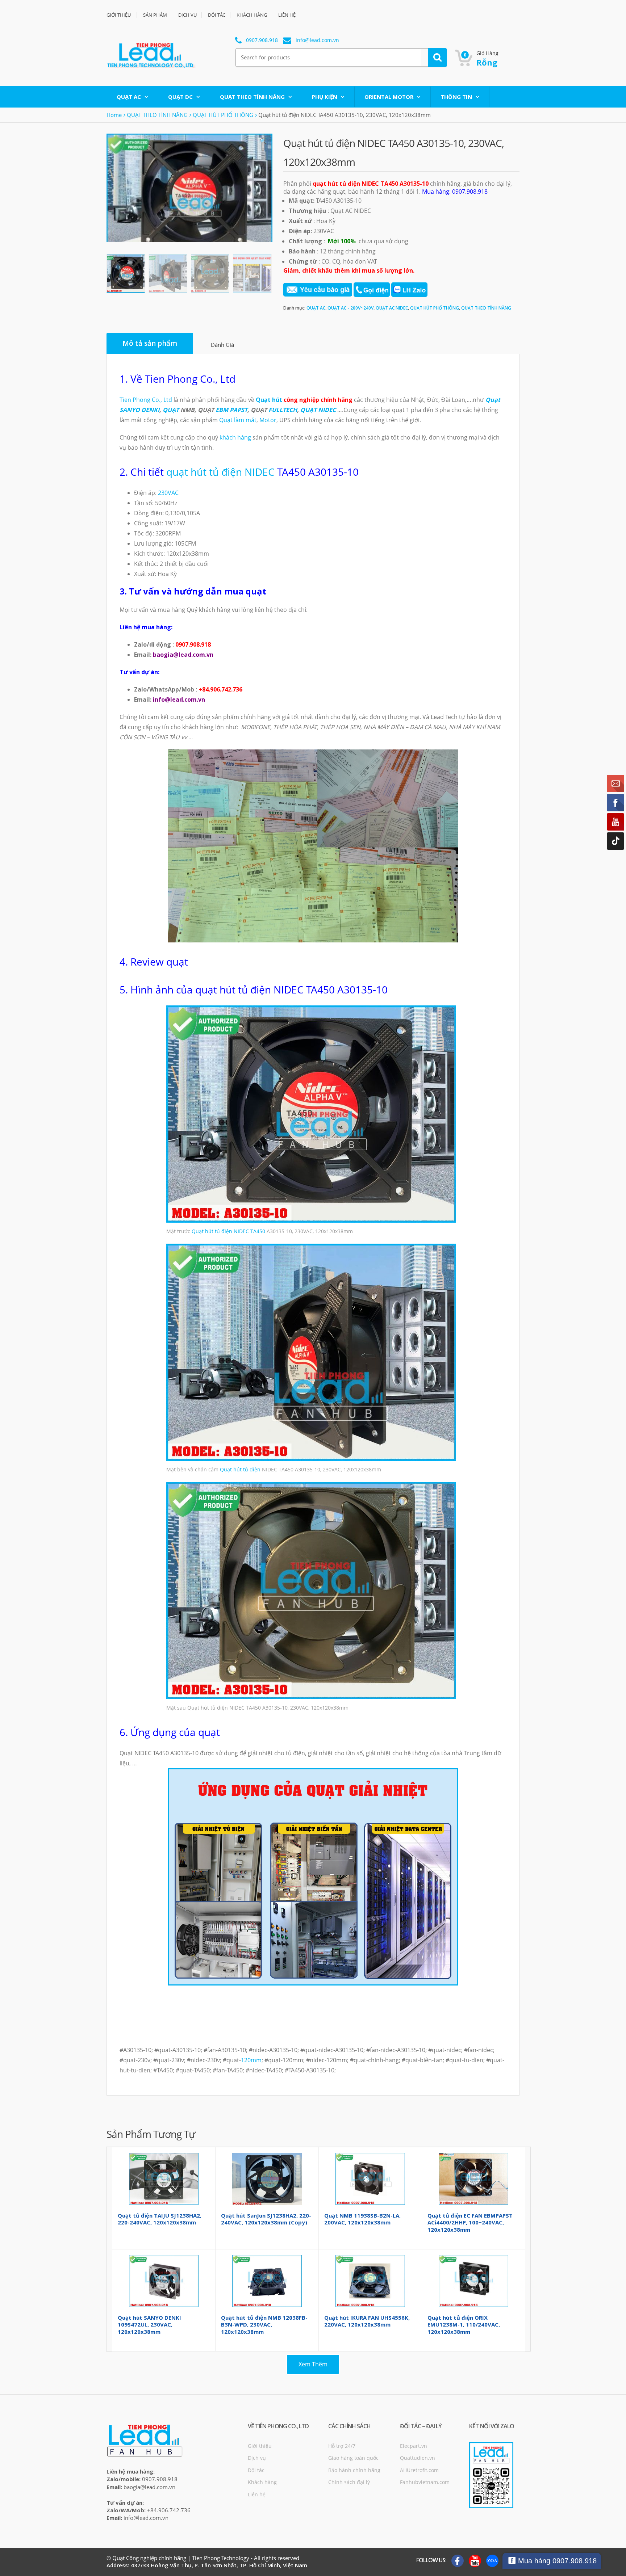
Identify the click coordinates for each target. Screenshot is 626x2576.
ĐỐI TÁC (217, 15)
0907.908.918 (262, 40)
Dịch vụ (257, 2458)
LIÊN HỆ (287, 15)
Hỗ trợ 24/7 (342, 2446)
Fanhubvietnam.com (425, 2482)
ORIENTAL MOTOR (389, 97)
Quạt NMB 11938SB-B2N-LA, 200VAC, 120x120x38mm (362, 2219)
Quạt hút (269, 400)
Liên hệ (257, 2494)
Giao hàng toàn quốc (353, 2458)
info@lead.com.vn (317, 40)
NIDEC (241, 1231)
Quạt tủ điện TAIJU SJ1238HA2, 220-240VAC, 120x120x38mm (160, 2219)
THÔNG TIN (456, 97)
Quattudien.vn (418, 2458)
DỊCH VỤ (187, 15)
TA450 (258, 1231)
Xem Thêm (313, 2364)
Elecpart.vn (414, 2446)
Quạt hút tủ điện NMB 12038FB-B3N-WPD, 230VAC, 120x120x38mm (264, 2325)
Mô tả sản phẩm (150, 343)
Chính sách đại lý (349, 2482)
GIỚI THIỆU (119, 15)
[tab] (150, 343)
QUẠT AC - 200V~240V (350, 308)
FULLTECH (283, 410)
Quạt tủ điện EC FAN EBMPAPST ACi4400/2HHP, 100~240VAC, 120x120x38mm (470, 2222)
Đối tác (256, 2470)
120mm (251, 2060)
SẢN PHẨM (155, 15)
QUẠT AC (129, 97)
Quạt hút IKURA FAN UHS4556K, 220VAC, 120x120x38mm (367, 2321)
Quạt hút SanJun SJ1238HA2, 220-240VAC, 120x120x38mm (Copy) (266, 2219)
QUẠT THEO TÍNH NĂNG (252, 97)
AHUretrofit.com (419, 2470)
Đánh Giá (222, 345)
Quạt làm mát (238, 420)
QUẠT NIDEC (318, 410)
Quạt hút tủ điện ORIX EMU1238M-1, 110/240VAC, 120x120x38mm (464, 2325)
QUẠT (171, 410)
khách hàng (235, 437)
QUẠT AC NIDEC (392, 308)
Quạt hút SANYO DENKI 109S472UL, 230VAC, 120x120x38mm (149, 2325)
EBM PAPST (231, 410)
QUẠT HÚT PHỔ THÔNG (223, 115)
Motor (268, 420)
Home (114, 115)
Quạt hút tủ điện (212, 1231)
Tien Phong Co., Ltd (146, 400)
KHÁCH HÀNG (252, 15)
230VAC (168, 493)
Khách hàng (262, 2482)
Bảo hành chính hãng (354, 2470)
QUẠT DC (180, 97)
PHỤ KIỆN (325, 97)
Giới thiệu (260, 2446)
